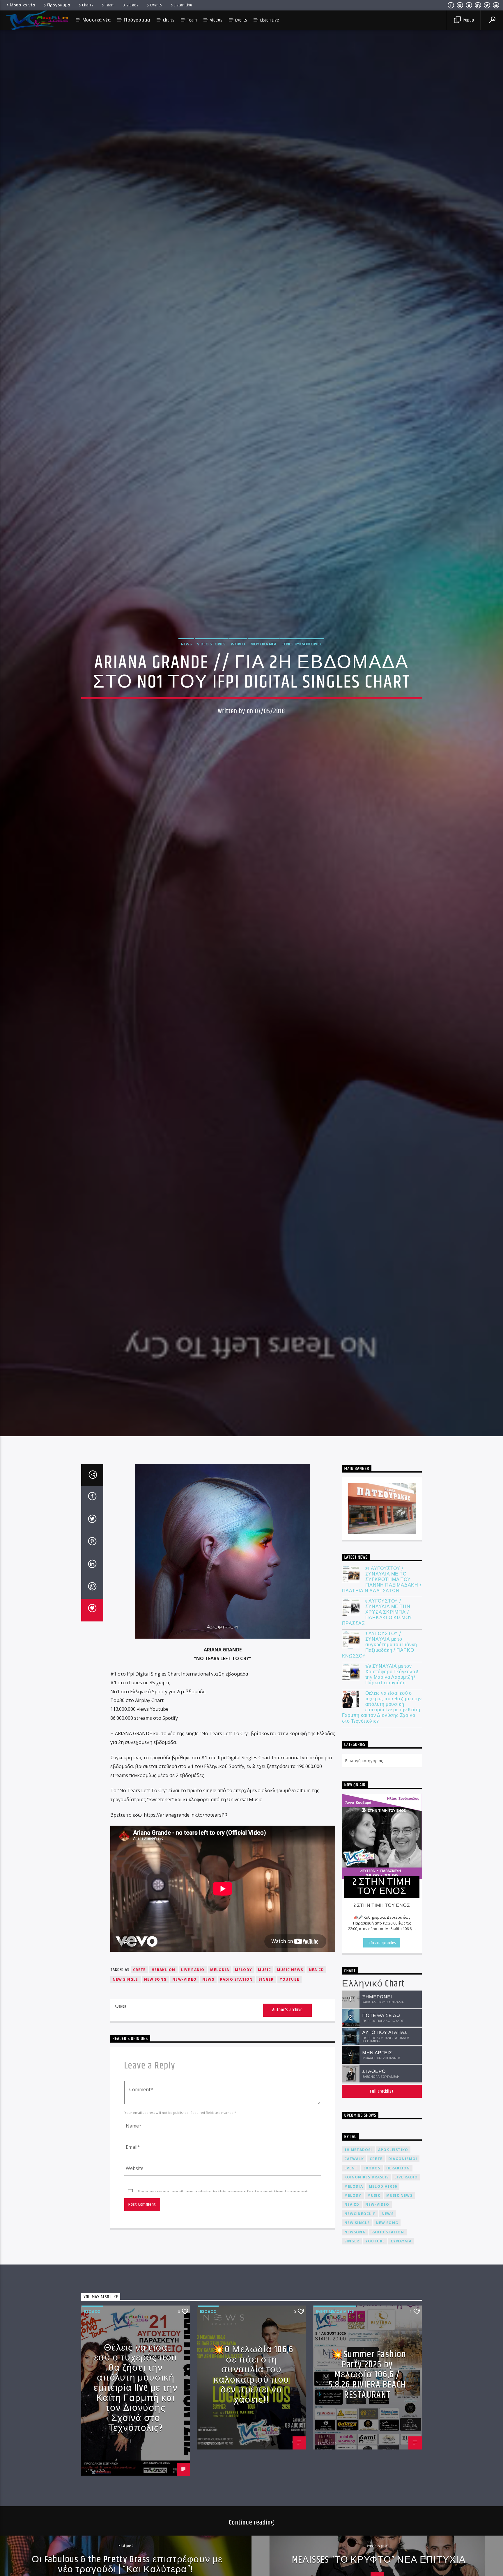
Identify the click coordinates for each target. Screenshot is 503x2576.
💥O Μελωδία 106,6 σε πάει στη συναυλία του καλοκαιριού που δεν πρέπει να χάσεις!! (253, 2375)
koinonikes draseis (367, 2177)
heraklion (164, 1970)
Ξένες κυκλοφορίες (302, 644)
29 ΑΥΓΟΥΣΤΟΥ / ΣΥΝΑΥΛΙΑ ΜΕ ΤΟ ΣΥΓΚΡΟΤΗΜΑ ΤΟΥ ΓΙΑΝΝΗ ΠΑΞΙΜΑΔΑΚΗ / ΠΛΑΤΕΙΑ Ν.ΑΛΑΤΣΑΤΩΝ (382, 1580)
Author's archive (287, 2010)
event (351, 2168)
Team (110, 5)
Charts (88, 5)
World (238, 644)
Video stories (211, 644)
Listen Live (183, 5)
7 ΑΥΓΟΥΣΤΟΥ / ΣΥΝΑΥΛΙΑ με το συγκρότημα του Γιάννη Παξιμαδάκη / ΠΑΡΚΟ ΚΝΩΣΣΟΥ (380, 1645)
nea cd (316, 1970)
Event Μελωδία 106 (335, 2311)
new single (125, 1979)
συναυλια (401, 2241)
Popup (468, 20)
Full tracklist (382, 2091)
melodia (219, 1970)
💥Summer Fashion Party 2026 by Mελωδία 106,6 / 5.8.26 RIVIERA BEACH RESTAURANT (367, 2375)
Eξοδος (92, 2311)
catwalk (354, 2159)
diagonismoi (403, 2159)
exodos (372, 2168)
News (186, 644)
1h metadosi (358, 2150)
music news (290, 1970)
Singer (266, 1979)
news (208, 1979)
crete (139, 1970)
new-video (184, 1979)
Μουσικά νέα (23, 5)
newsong (355, 2232)
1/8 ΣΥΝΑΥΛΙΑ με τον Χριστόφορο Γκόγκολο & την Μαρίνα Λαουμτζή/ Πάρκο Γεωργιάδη (392, 1675)
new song (155, 1979)
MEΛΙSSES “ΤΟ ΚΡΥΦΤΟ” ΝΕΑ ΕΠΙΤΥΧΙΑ (379, 2560)
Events (156, 5)
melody (243, 1970)
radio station (237, 1979)
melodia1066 (383, 2186)
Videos (132, 5)
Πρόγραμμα (59, 5)
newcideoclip (360, 2214)
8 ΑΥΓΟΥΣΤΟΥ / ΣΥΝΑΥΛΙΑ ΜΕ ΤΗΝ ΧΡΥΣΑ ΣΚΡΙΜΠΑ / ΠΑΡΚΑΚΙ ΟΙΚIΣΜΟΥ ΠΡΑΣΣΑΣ (377, 1612)
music (264, 1970)
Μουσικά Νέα (263, 644)
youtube (289, 1979)
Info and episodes (382, 1943)
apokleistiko (393, 2150)
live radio (193, 1970)
